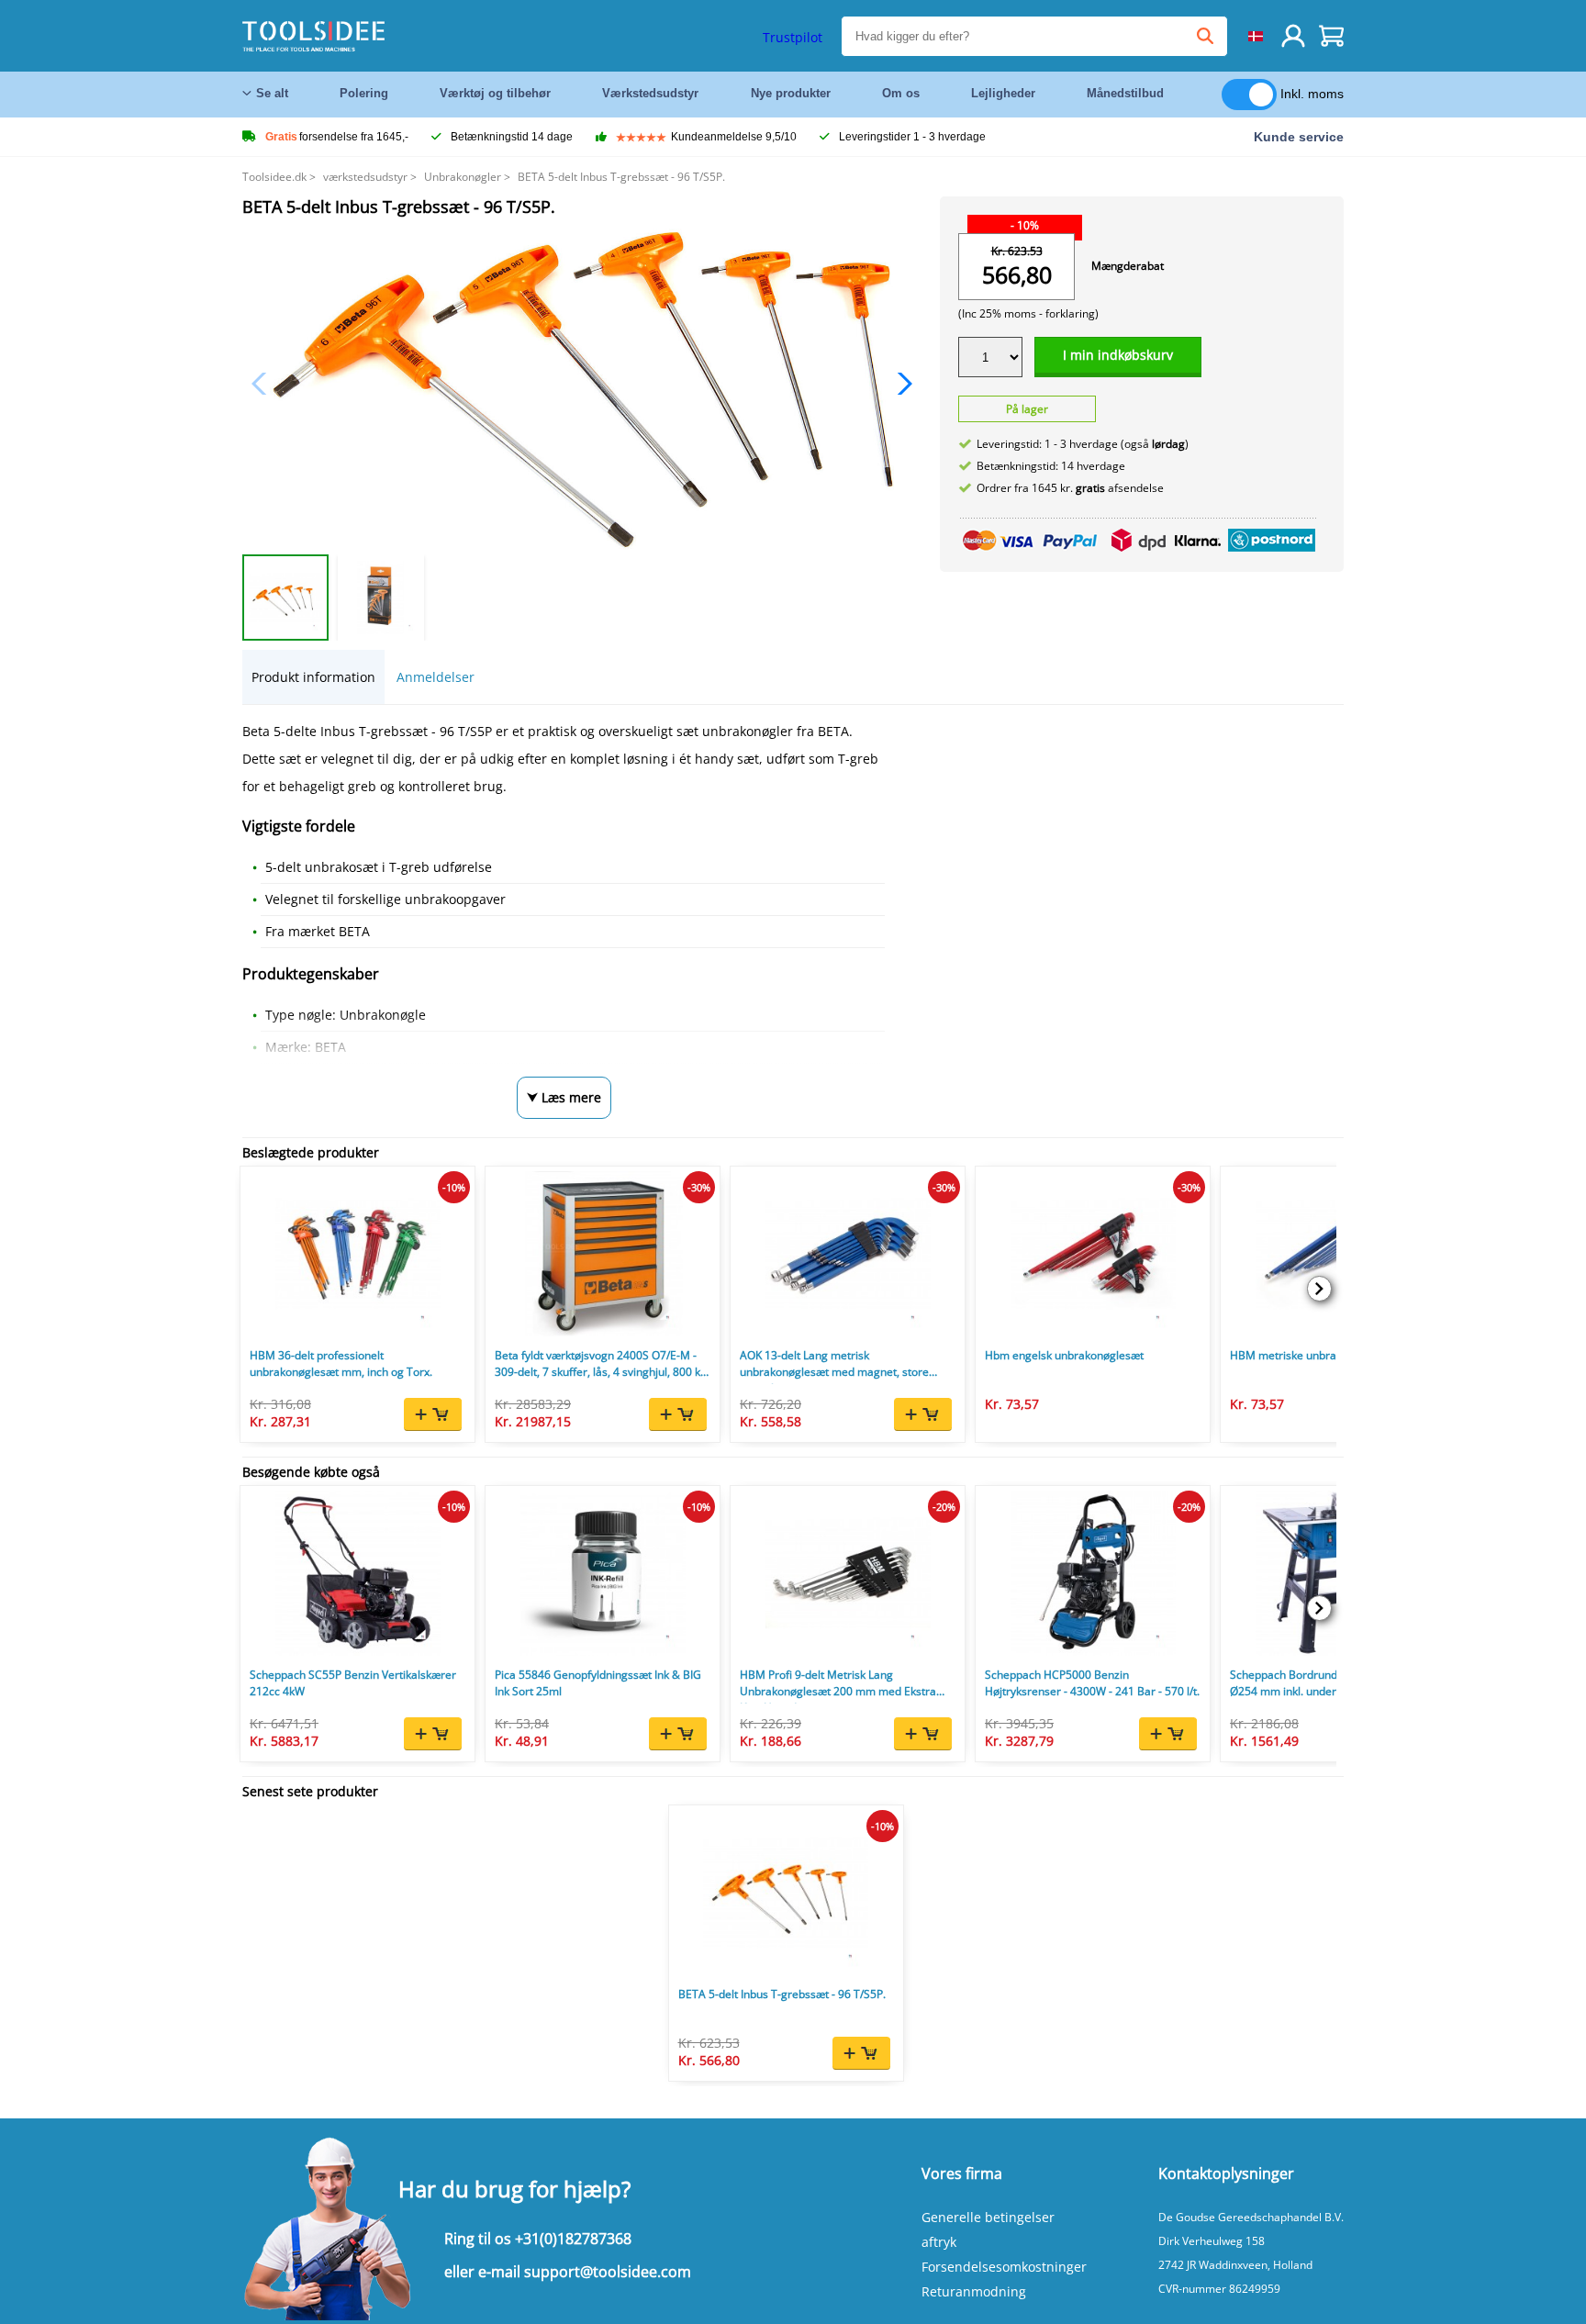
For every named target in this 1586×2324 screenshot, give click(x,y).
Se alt (272, 93)
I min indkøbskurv (1118, 355)
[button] (900, 384)
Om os (901, 93)
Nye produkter (791, 93)
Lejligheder (1003, 93)
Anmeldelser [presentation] (436, 677)
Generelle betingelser (988, 2217)
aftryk (939, 2242)
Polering (364, 93)
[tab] (313, 677)
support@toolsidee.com (608, 2272)
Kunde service (1299, 137)
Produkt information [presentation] (313, 677)
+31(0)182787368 (573, 2239)
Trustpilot (793, 37)
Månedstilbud (1125, 93)
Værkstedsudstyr (650, 93)
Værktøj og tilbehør (495, 93)
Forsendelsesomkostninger (1004, 2267)
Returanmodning (974, 2291)
